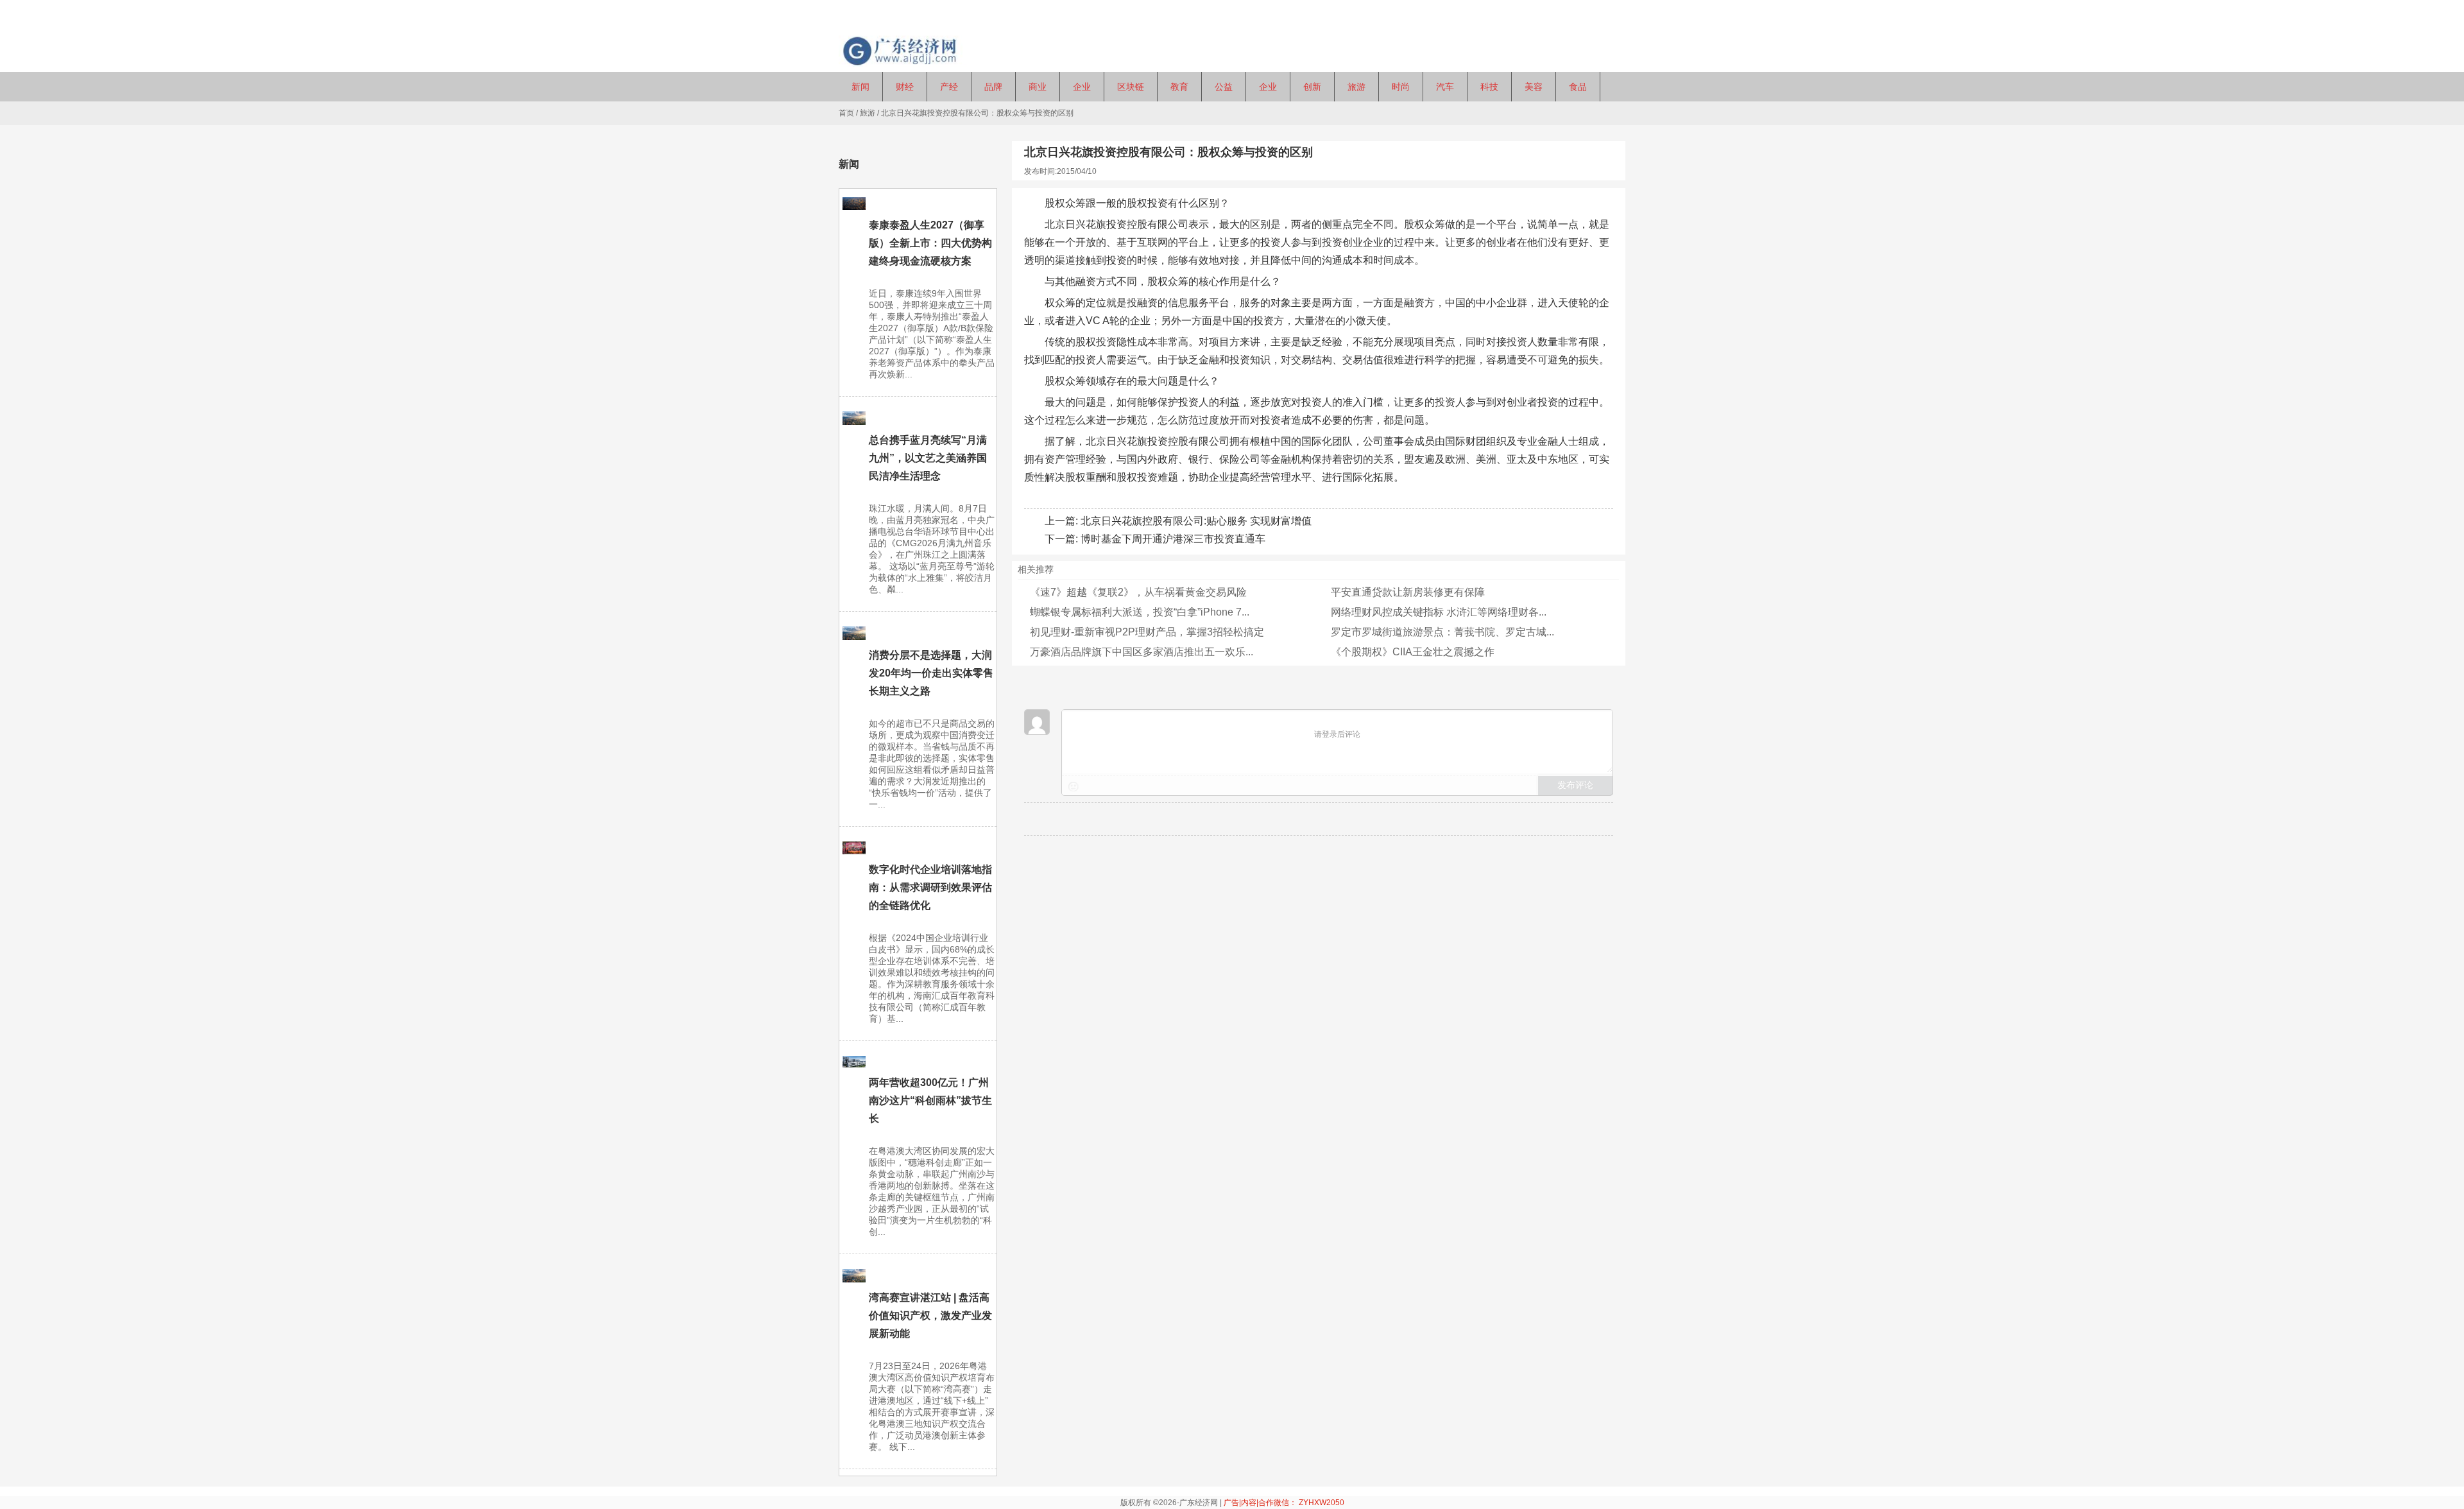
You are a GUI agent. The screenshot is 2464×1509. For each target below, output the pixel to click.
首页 (846, 113)
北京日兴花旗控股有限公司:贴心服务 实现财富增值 (1196, 521)
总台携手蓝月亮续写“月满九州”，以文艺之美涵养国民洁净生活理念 (928, 458)
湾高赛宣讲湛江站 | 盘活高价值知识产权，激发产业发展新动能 (930, 1315)
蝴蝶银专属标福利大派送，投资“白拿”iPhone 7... (1140, 612)
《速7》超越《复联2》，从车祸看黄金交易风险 (1138, 592)
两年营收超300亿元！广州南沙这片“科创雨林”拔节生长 (930, 1100)
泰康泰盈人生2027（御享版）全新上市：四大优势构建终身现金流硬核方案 (930, 243)
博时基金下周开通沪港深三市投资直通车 (1173, 539)
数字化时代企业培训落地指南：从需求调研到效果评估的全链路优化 (930, 887)
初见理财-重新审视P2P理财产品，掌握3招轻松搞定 (1147, 632)
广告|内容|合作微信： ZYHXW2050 (1284, 1503)
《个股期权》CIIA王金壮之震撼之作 (1413, 652)
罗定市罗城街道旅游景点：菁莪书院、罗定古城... (1442, 632)
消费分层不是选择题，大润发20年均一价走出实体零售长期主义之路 (931, 673)
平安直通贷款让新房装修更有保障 (1408, 592)
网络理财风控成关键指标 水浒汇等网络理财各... (1439, 612)
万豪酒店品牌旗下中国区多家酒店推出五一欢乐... (1142, 652)
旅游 (868, 113)
